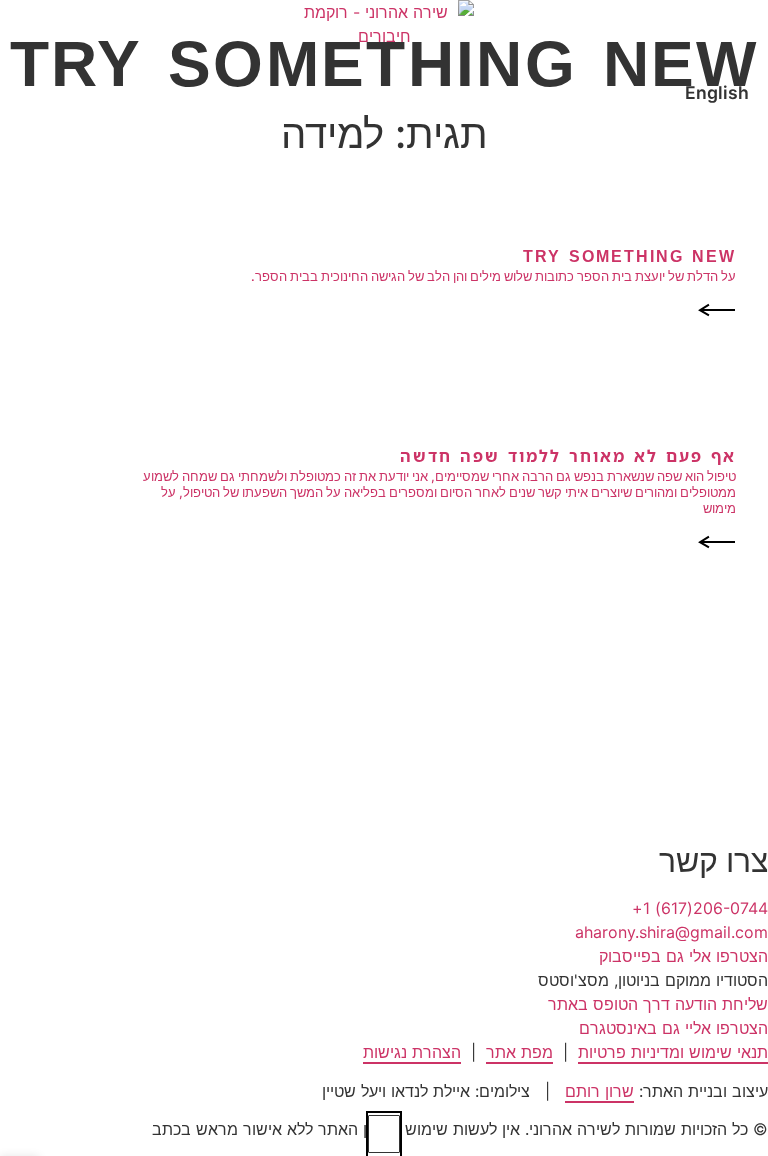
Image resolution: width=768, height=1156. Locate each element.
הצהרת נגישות (412, 1052)
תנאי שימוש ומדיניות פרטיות (673, 1052)
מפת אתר (519, 1052)
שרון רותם (599, 1091)
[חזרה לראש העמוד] (384, 1134)
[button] (653, 980)
